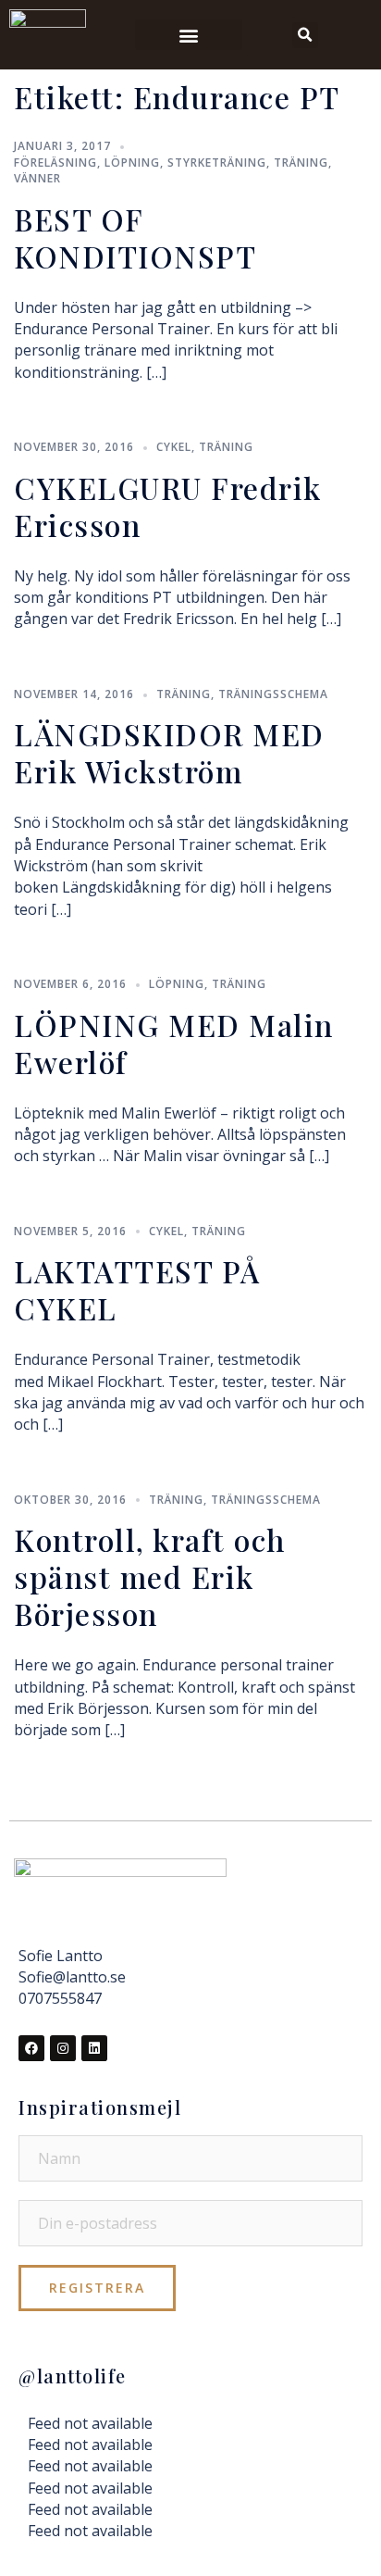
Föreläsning (55, 163)
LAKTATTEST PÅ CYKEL (137, 1289)
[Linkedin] (94, 2048)
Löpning (132, 163)
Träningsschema (273, 694)
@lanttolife (73, 2376)
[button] (189, 35)
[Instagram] (63, 2048)
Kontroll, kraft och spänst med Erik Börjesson (150, 1576)
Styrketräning (217, 163)
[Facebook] (31, 2048)
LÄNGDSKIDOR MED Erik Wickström (169, 752)
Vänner (37, 178)
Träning (301, 163)
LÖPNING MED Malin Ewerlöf (174, 1043)
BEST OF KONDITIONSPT (135, 238)
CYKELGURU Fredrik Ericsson (168, 506)
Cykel (174, 447)
